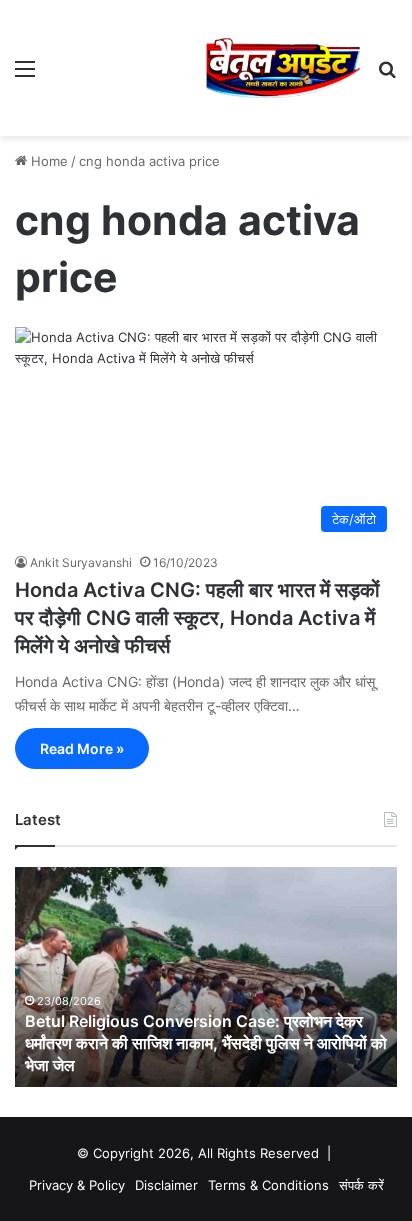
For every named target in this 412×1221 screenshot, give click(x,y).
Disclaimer (166, 1185)
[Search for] (387, 75)
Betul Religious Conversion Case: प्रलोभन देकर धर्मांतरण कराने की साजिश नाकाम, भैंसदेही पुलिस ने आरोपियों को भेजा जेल (206, 1043)
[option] (206, 977)
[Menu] (25, 75)
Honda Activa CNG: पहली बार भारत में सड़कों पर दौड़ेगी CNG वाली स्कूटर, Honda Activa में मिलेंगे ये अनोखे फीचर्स (197, 618)
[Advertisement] (127, 63)
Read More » (82, 748)
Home (47, 161)
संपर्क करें (361, 1185)
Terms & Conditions (268, 1185)
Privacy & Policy (77, 1185)
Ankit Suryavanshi (81, 562)
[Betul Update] (283, 68)
